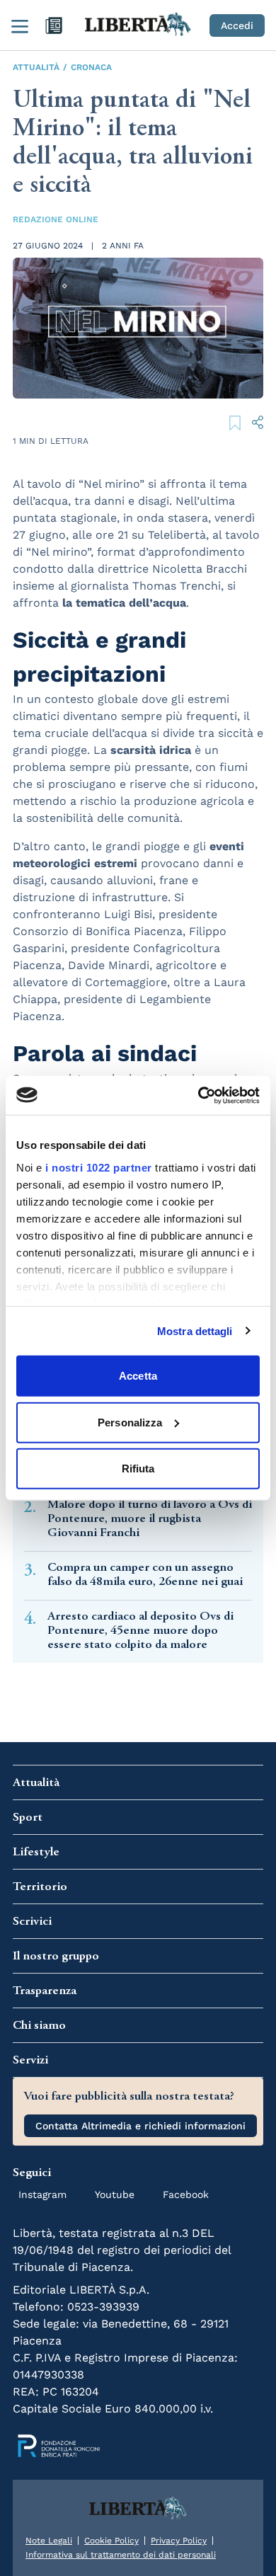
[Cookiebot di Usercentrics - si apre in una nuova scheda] (199, 1095)
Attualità (36, 67)
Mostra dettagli (195, 1330)
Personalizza (130, 1422)
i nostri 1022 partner (99, 1167)
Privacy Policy (179, 2541)
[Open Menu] (20, 25)
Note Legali (49, 2541)
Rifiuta (138, 1469)
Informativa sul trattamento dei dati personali (121, 2555)
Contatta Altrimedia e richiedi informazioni (140, 2126)
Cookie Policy (111, 2541)
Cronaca (91, 67)
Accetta (138, 1376)
